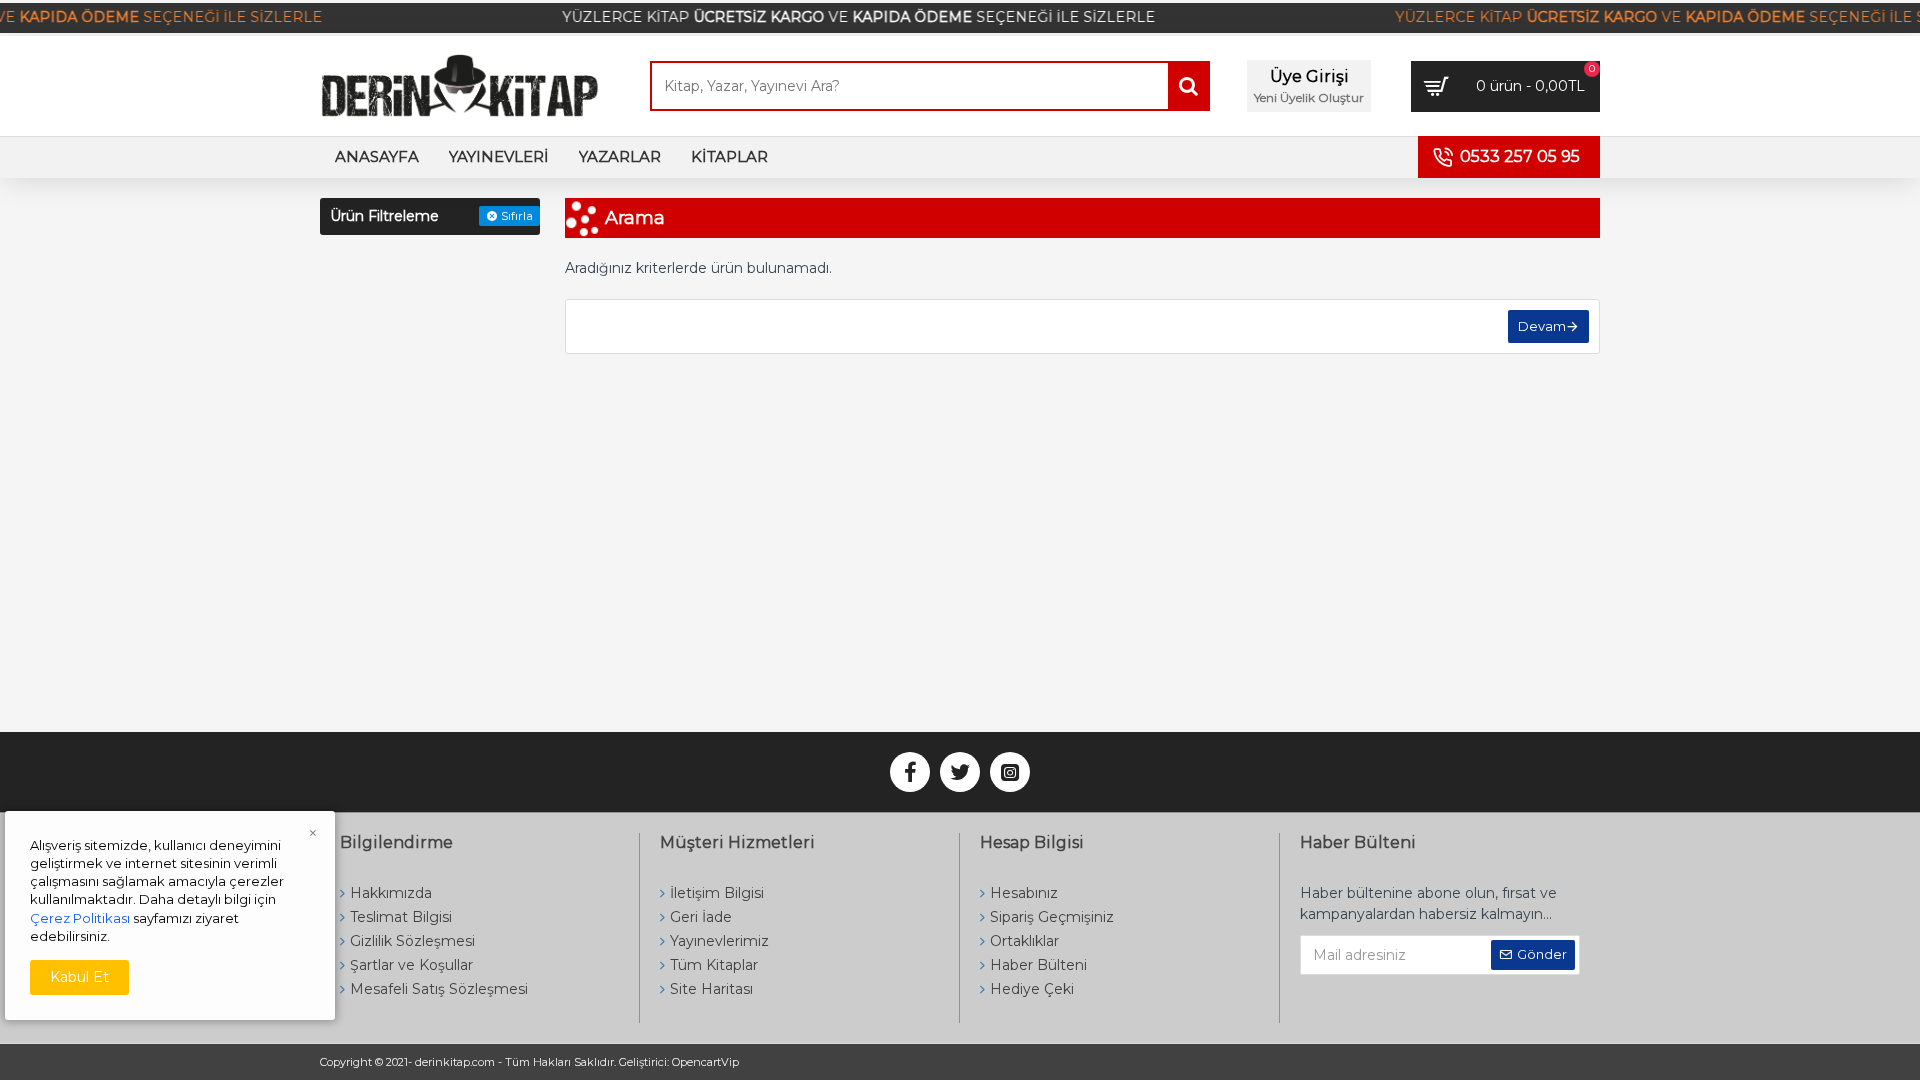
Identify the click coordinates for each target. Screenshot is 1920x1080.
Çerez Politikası (80, 918)
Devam (1542, 326)
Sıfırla (517, 215)
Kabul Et (79, 977)
